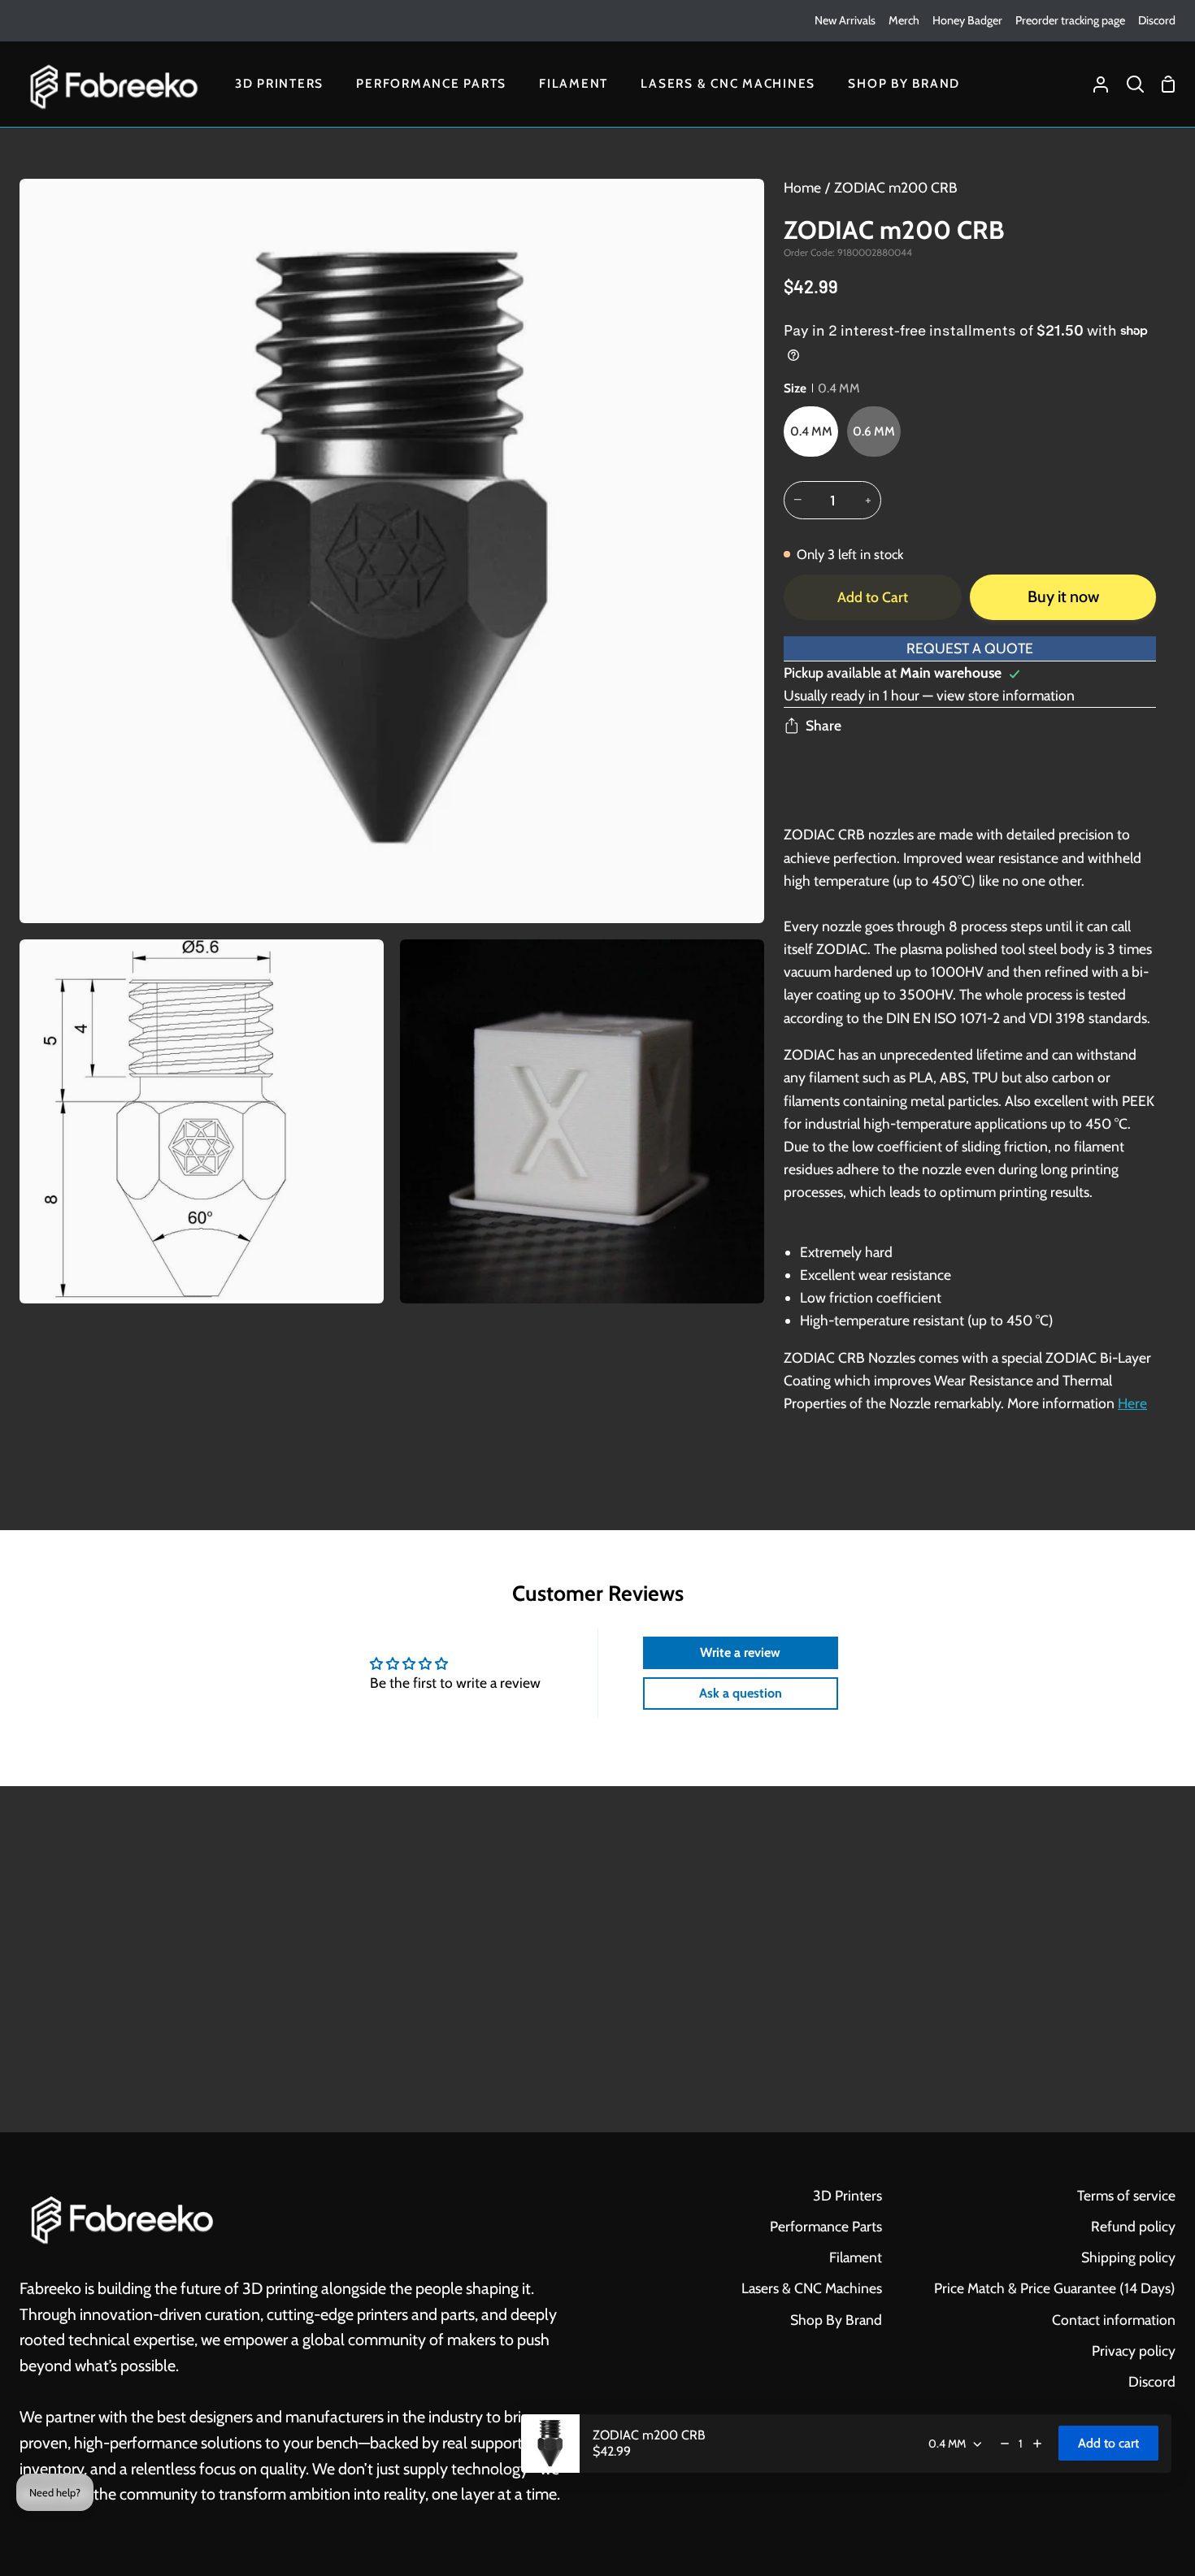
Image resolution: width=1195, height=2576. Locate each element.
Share (823, 725)
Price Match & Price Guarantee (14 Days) (1055, 2288)
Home (802, 187)
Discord (1152, 2381)
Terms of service (1126, 2195)
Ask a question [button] (741, 1693)
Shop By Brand (836, 2320)
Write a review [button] (740, 1652)
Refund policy (1133, 2226)
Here (1132, 1403)
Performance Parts (826, 2226)
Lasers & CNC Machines (812, 2288)
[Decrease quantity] (1005, 2444)
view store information (1006, 695)
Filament (856, 2257)
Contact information (1114, 2320)
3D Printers (847, 2195)
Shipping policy (1128, 2257)
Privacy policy (1134, 2350)
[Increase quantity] (1037, 2444)
